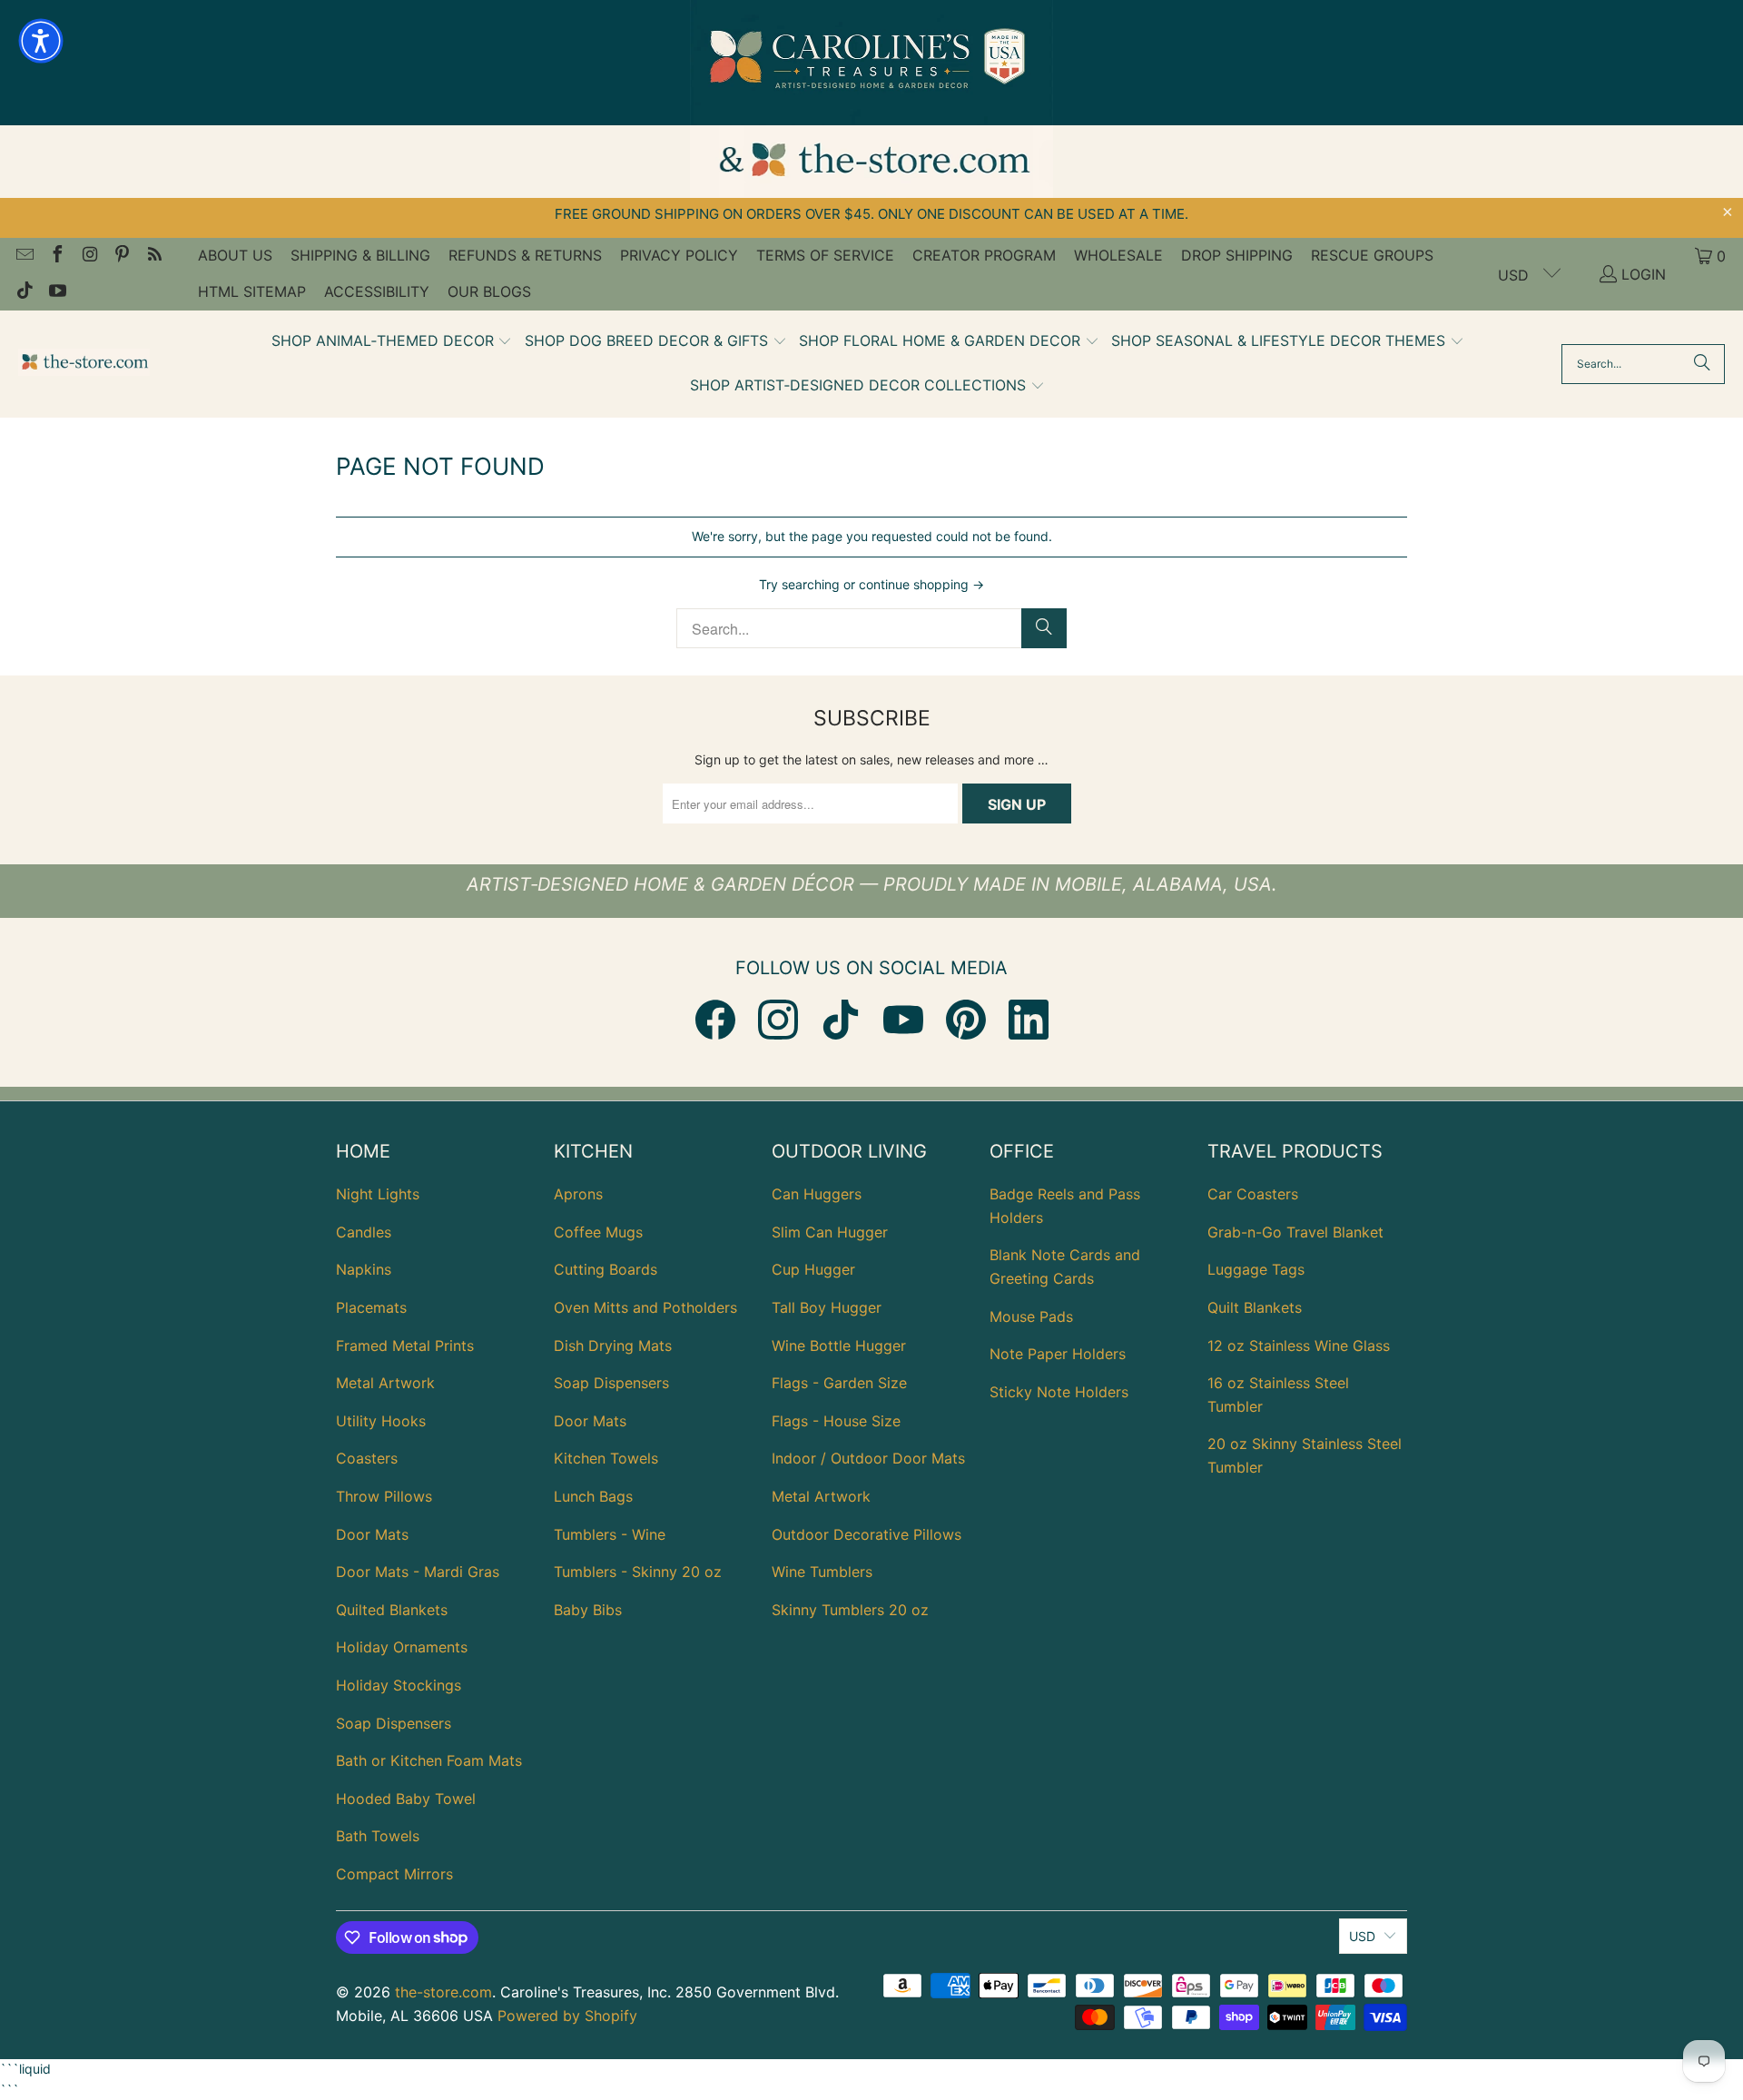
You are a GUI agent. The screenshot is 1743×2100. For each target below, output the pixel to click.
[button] (392, 342)
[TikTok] (841, 1020)
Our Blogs (489, 291)
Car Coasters (1253, 1194)
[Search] (1702, 364)
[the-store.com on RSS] (153, 256)
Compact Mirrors (394, 1874)
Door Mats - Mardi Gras (418, 1572)
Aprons (578, 1194)
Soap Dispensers (394, 1723)
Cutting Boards (606, 1269)
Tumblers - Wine (610, 1534)
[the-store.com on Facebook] (56, 256)
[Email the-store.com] (24, 256)
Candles (364, 1232)
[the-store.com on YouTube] (56, 292)
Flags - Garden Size (839, 1383)
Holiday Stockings (399, 1685)
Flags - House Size (836, 1421)
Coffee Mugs (598, 1232)
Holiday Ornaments (402, 1647)
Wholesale (1118, 255)
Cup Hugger (813, 1269)
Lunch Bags (593, 1496)
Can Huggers (817, 1194)
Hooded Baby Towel (406, 1799)
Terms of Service (825, 255)
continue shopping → (921, 584)
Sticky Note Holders (1059, 1392)
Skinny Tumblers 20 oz (850, 1610)
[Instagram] (778, 1020)
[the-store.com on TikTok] (24, 292)
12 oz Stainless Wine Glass (1299, 1346)
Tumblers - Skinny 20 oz (638, 1572)
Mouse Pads (1031, 1316)
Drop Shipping (1237, 255)
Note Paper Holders (1058, 1354)
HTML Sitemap (252, 291)
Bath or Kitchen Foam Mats (429, 1760)
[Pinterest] (966, 1020)
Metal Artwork (385, 1383)
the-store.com (443, 1992)
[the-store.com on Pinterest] (122, 256)
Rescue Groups (1372, 255)
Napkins (364, 1269)
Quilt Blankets (1255, 1307)
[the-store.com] (84, 364)
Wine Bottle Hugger (839, 1346)
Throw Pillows (384, 1496)
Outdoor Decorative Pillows (867, 1534)
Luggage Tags (1256, 1269)
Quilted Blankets (392, 1610)
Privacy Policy (679, 255)
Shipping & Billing (360, 255)
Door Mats (372, 1534)
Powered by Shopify (567, 2016)
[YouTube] (903, 1020)
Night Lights (378, 1194)
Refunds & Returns (525, 255)
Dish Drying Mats (613, 1346)
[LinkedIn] (1029, 1020)
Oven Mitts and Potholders (645, 1307)
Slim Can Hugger (830, 1232)
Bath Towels (378, 1836)
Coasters (367, 1458)
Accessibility (377, 291)
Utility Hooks (381, 1421)
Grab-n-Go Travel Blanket (1295, 1232)
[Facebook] (715, 1020)
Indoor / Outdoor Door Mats (868, 1458)
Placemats (371, 1307)
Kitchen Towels (606, 1458)
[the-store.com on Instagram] (89, 256)
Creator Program (984, 255)
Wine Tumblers (822, 1572)
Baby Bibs (588, 1610)
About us (235, 255)
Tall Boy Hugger (827, 1307)
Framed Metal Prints (405, 1346)
